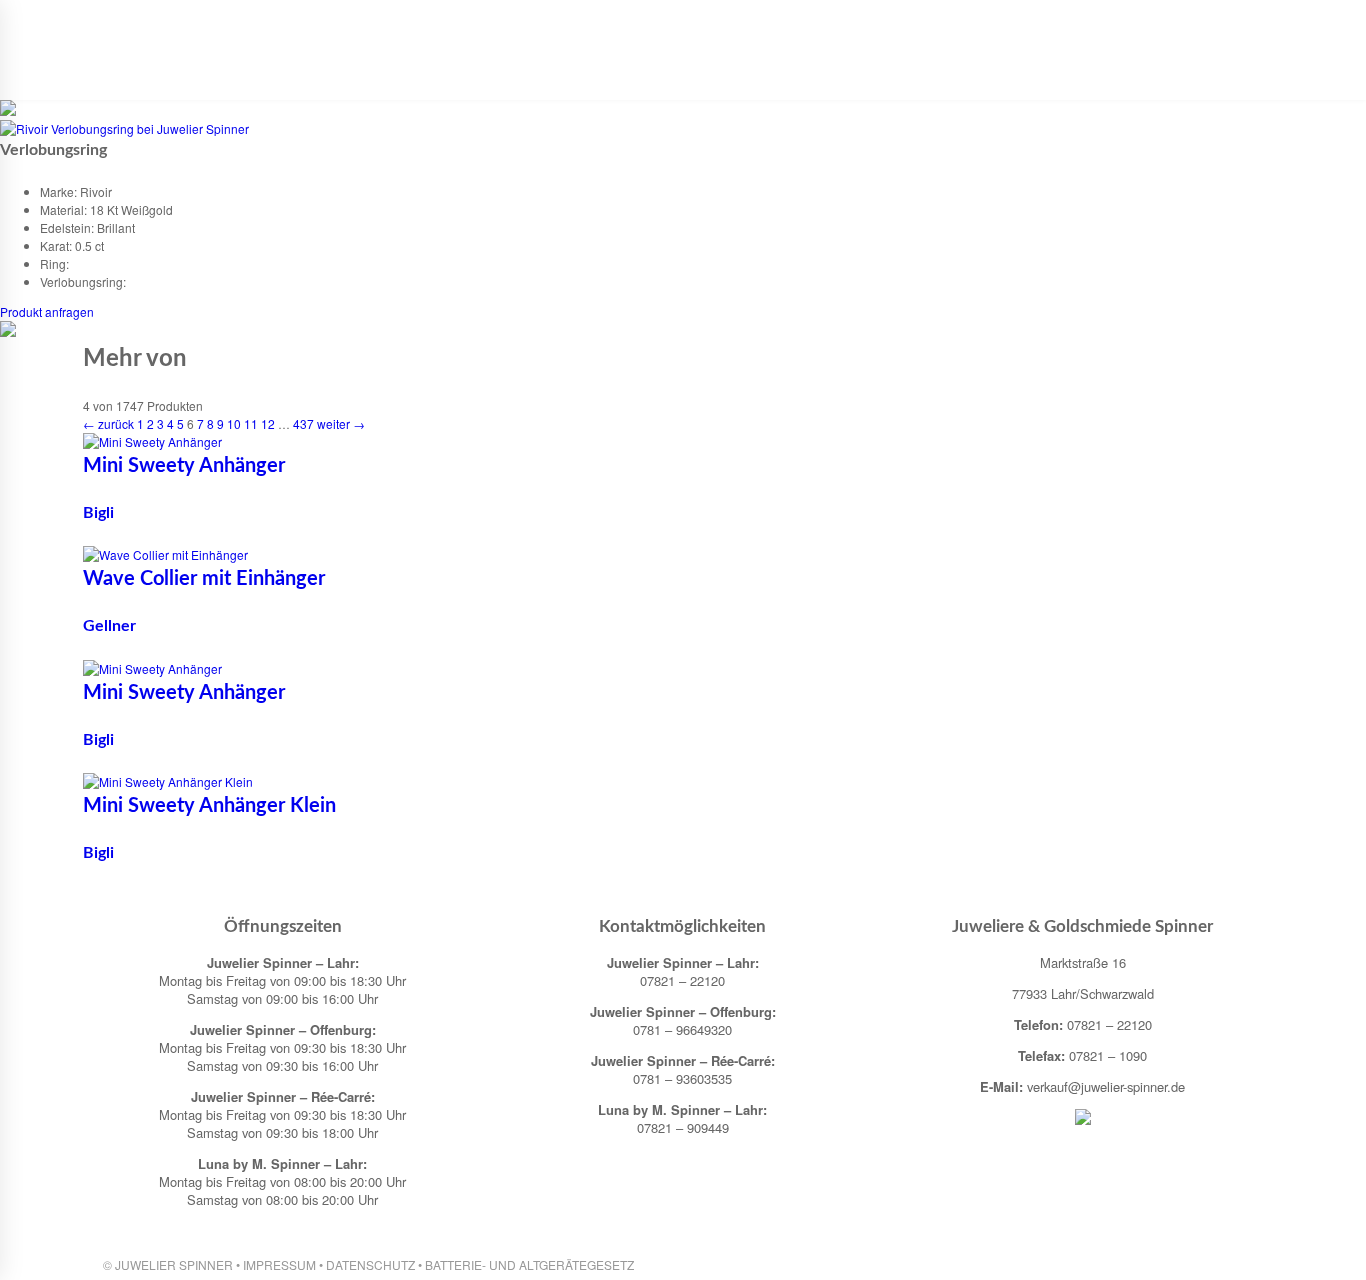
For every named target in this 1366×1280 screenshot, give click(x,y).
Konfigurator (886, 71)
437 (303, 423)
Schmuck (605, 71)
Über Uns (454, 71)
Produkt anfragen (47, 311)
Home (306, 71)
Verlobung (696, 71)
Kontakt (983, 71)
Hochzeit (786, 71)
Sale (1047, 71)
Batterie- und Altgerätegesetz (529, 1264)
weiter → (341, 423)
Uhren (530, 71)
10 (234, 423)
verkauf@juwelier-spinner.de (1106, 1086)
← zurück (108, 423)
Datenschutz (370, 1264)
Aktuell (373, 71)
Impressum (279, 1264)
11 (251, 423)
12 (268, 423)
